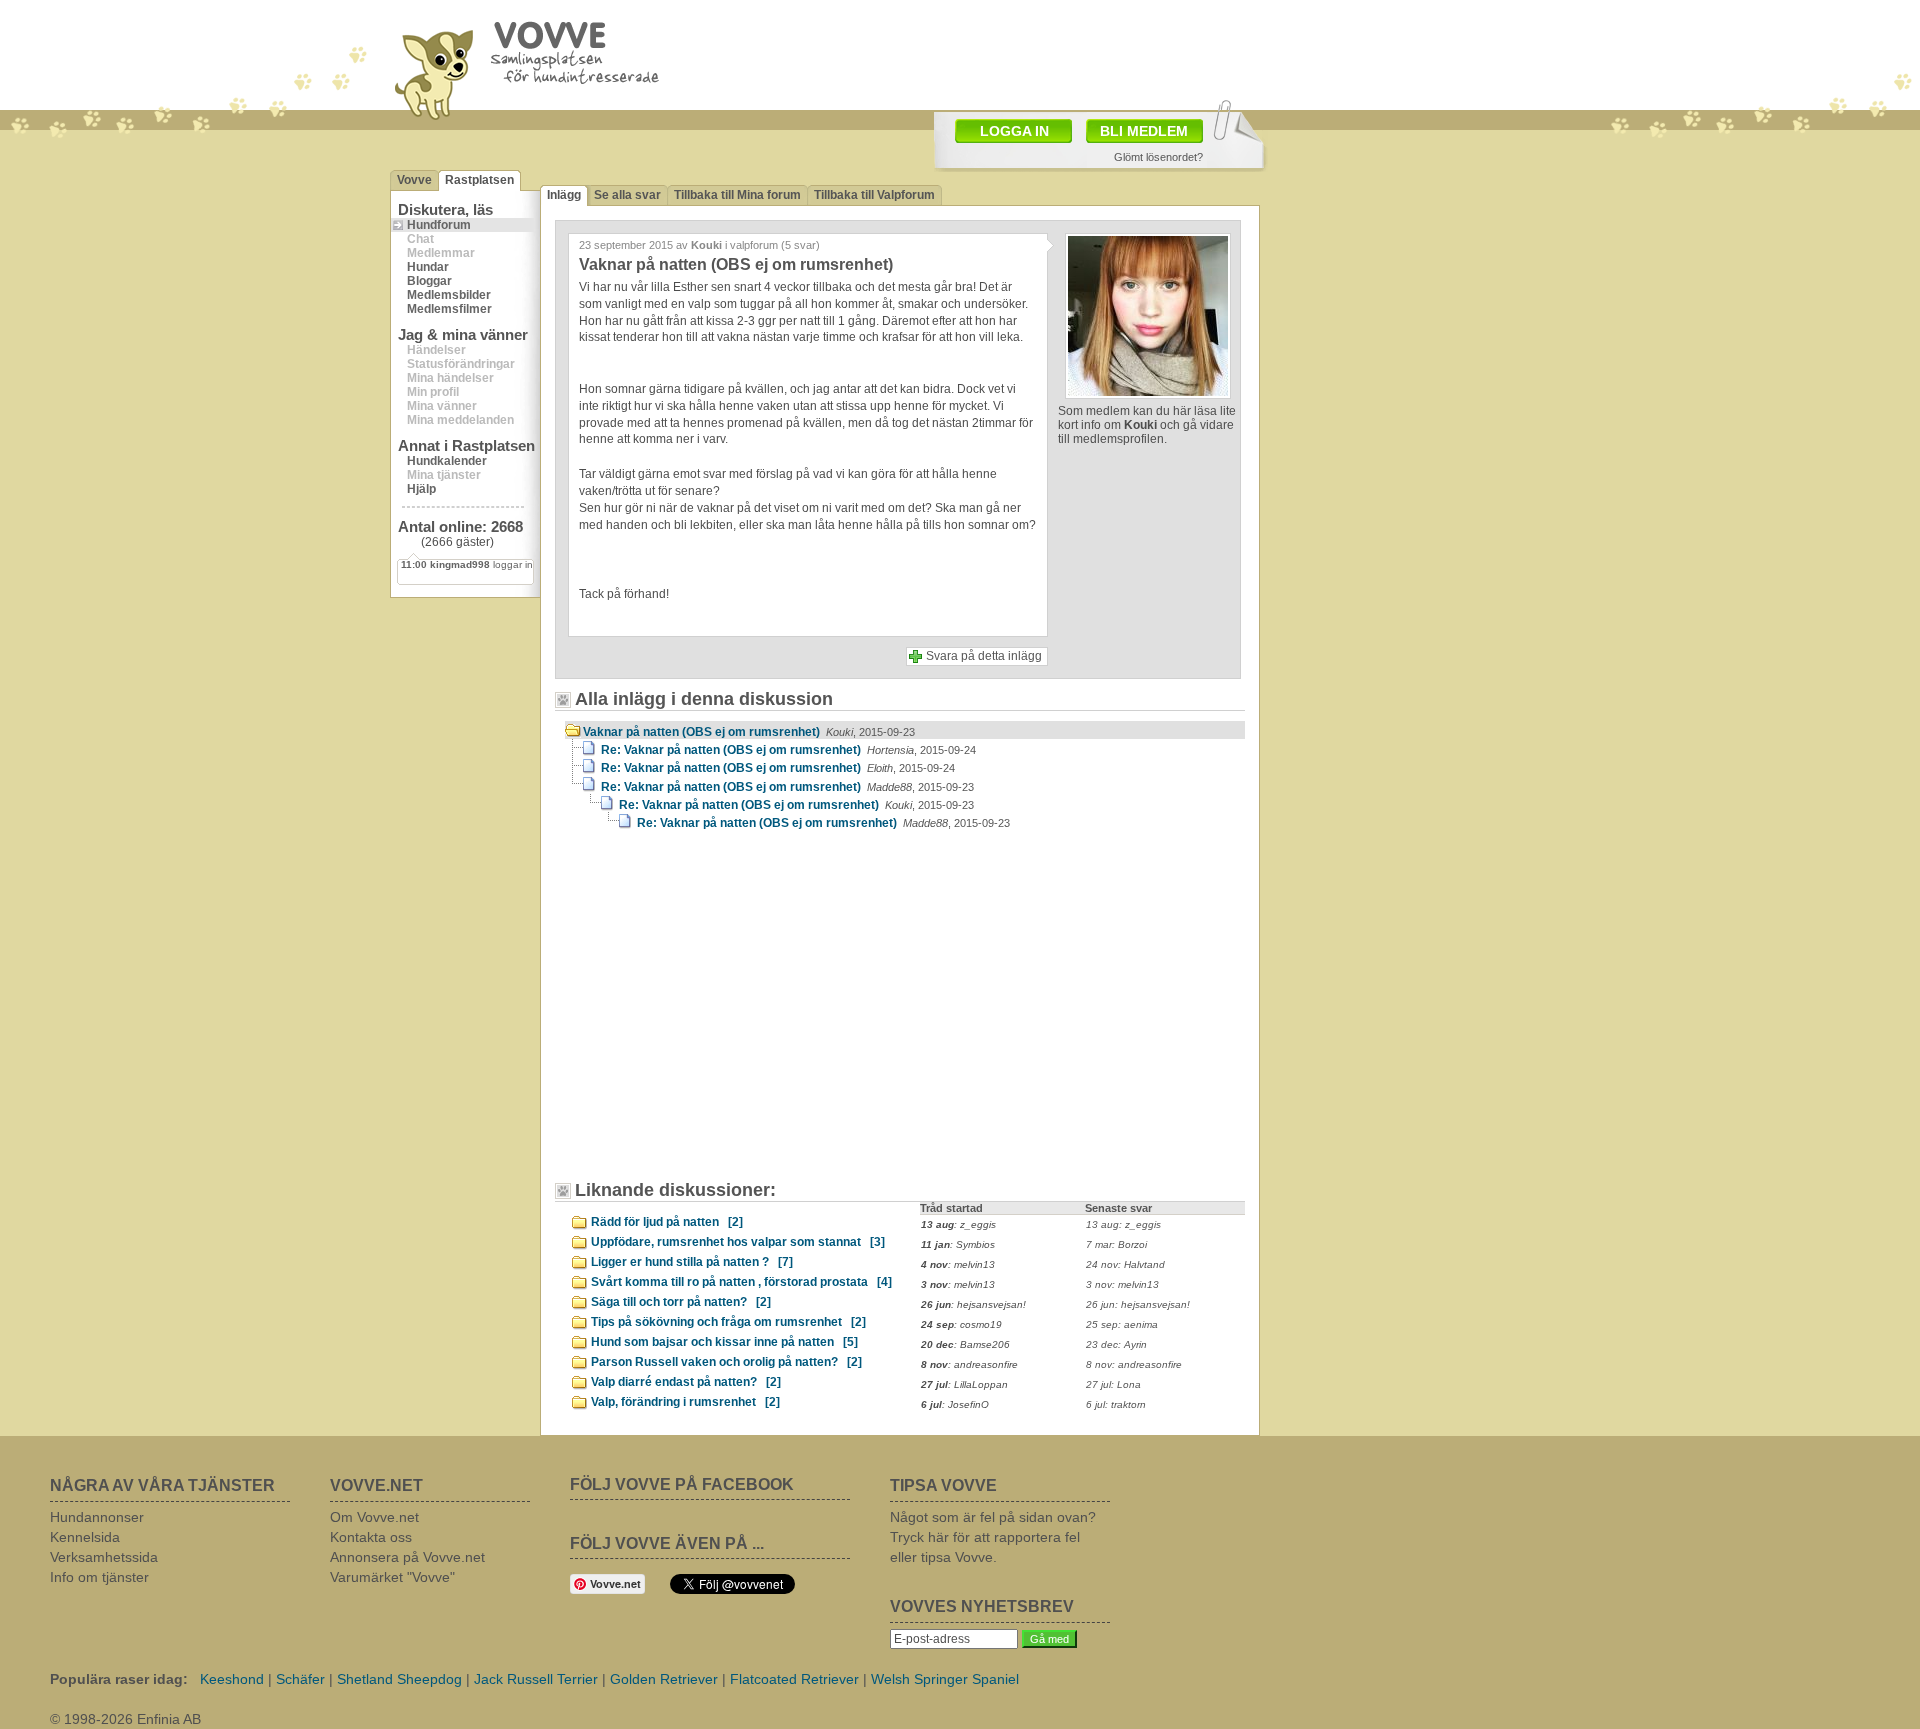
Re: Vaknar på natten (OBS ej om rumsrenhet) (788, 750)
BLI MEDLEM (1144, 131)
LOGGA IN (1014, 131)
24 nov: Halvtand (1125, 1264)
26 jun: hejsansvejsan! (1138, 1304)
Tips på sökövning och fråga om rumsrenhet (728, 1322)
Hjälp (421, 489)
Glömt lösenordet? (1158, 157)
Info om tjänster (99, 1577)
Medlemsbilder (449, 295)
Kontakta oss (371, 1537)
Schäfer (300, 1679)
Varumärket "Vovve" (392, 1577)
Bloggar (429, 281)
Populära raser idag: (119, 1679)
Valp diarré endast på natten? (686, 1382)
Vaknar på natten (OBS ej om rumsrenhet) (749, 732)
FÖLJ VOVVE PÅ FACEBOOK (682, 1484)
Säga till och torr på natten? (681, 1302)
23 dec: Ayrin (1116, 1344)
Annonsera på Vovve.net (407, 1557)
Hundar (428, 267)
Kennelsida (85, 1537)
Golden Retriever (664, 1679)
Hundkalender (447, 461)
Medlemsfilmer (449, 309)
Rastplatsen (479, 180)
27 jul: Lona (1113, 1384)
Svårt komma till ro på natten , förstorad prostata (741, 1282)
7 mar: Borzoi (1116, 1244)
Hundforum (439, 225)
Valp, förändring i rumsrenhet (685, 1402)
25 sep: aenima (1122, 1324)
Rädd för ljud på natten (667, 1222)
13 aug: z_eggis (1123, 1224)
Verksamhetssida (104, 1557)
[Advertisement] (1076, 53)
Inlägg (564, 195)
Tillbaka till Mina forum (737, 195)
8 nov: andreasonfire (1134, 1364)
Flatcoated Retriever (794, 1679)
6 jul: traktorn (1116, 1404)
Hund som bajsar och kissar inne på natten (724, 1342)
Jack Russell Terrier (536, 1679)
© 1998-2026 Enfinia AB (125, 1719)
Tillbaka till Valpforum (874, 195)
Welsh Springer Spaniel (945, 1679)
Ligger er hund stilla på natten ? (692, 1262)
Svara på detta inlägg (984, 656)
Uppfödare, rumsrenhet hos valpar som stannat (738, 1242)
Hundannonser (97, 1517)
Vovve (414, 180)
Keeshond (232, 1679)
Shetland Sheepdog (399, 1679)
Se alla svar (627, 195)
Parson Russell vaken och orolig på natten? (726, 1362)
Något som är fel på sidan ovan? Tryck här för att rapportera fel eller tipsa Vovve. (993, 1537)
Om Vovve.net (374, 1517)
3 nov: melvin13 (1122, 1284)
